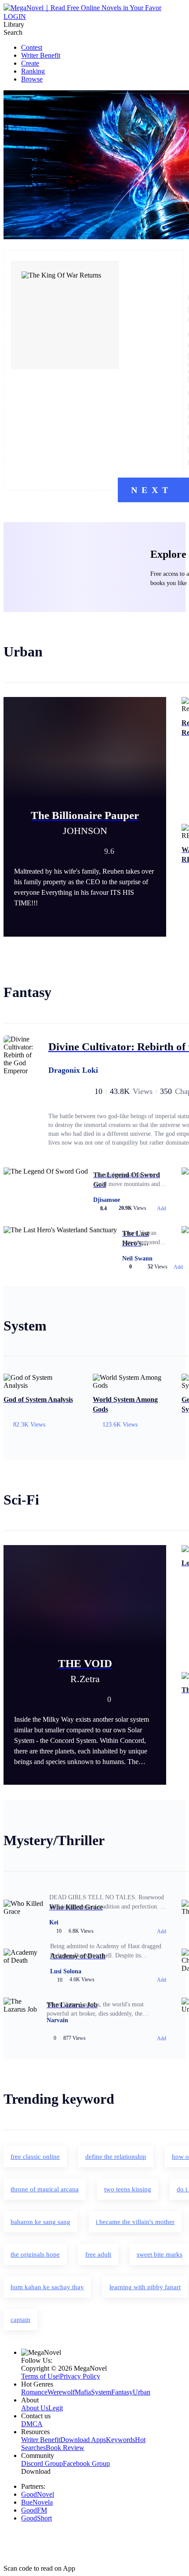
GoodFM (34, 2510)
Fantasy (122, 2392)
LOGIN (15, 17)
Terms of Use (40, 2376)
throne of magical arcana (45, 2189)
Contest (32, 47)
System (101, 2392)
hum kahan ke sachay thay (47, 2287)
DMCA (32, 2424)
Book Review (65, 2448)
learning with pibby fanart (145, 2287)
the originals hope (35, 2254)
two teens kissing (128, 2189)
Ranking (33, 71)
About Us (35, 2408)
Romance (34, 2392)
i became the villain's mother (135, 2222)
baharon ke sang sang (40, 2222)
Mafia (83, 2392)
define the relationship (116, 2157)
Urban (142, 2392)
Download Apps (83, 2440)
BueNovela (37, 2502)
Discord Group (42, 2463)
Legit (56, 2408)
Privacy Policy (80, 2376)
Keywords (120, 2440)
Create (30, 63)
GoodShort (36, 2518)
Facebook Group (86, 2463)
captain (20, 2320)
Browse (32, 79)
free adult (98, 2254)
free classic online (35, 2157)
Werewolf (61, 2392)
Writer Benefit (41, 55)
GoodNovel (38, 2494)
